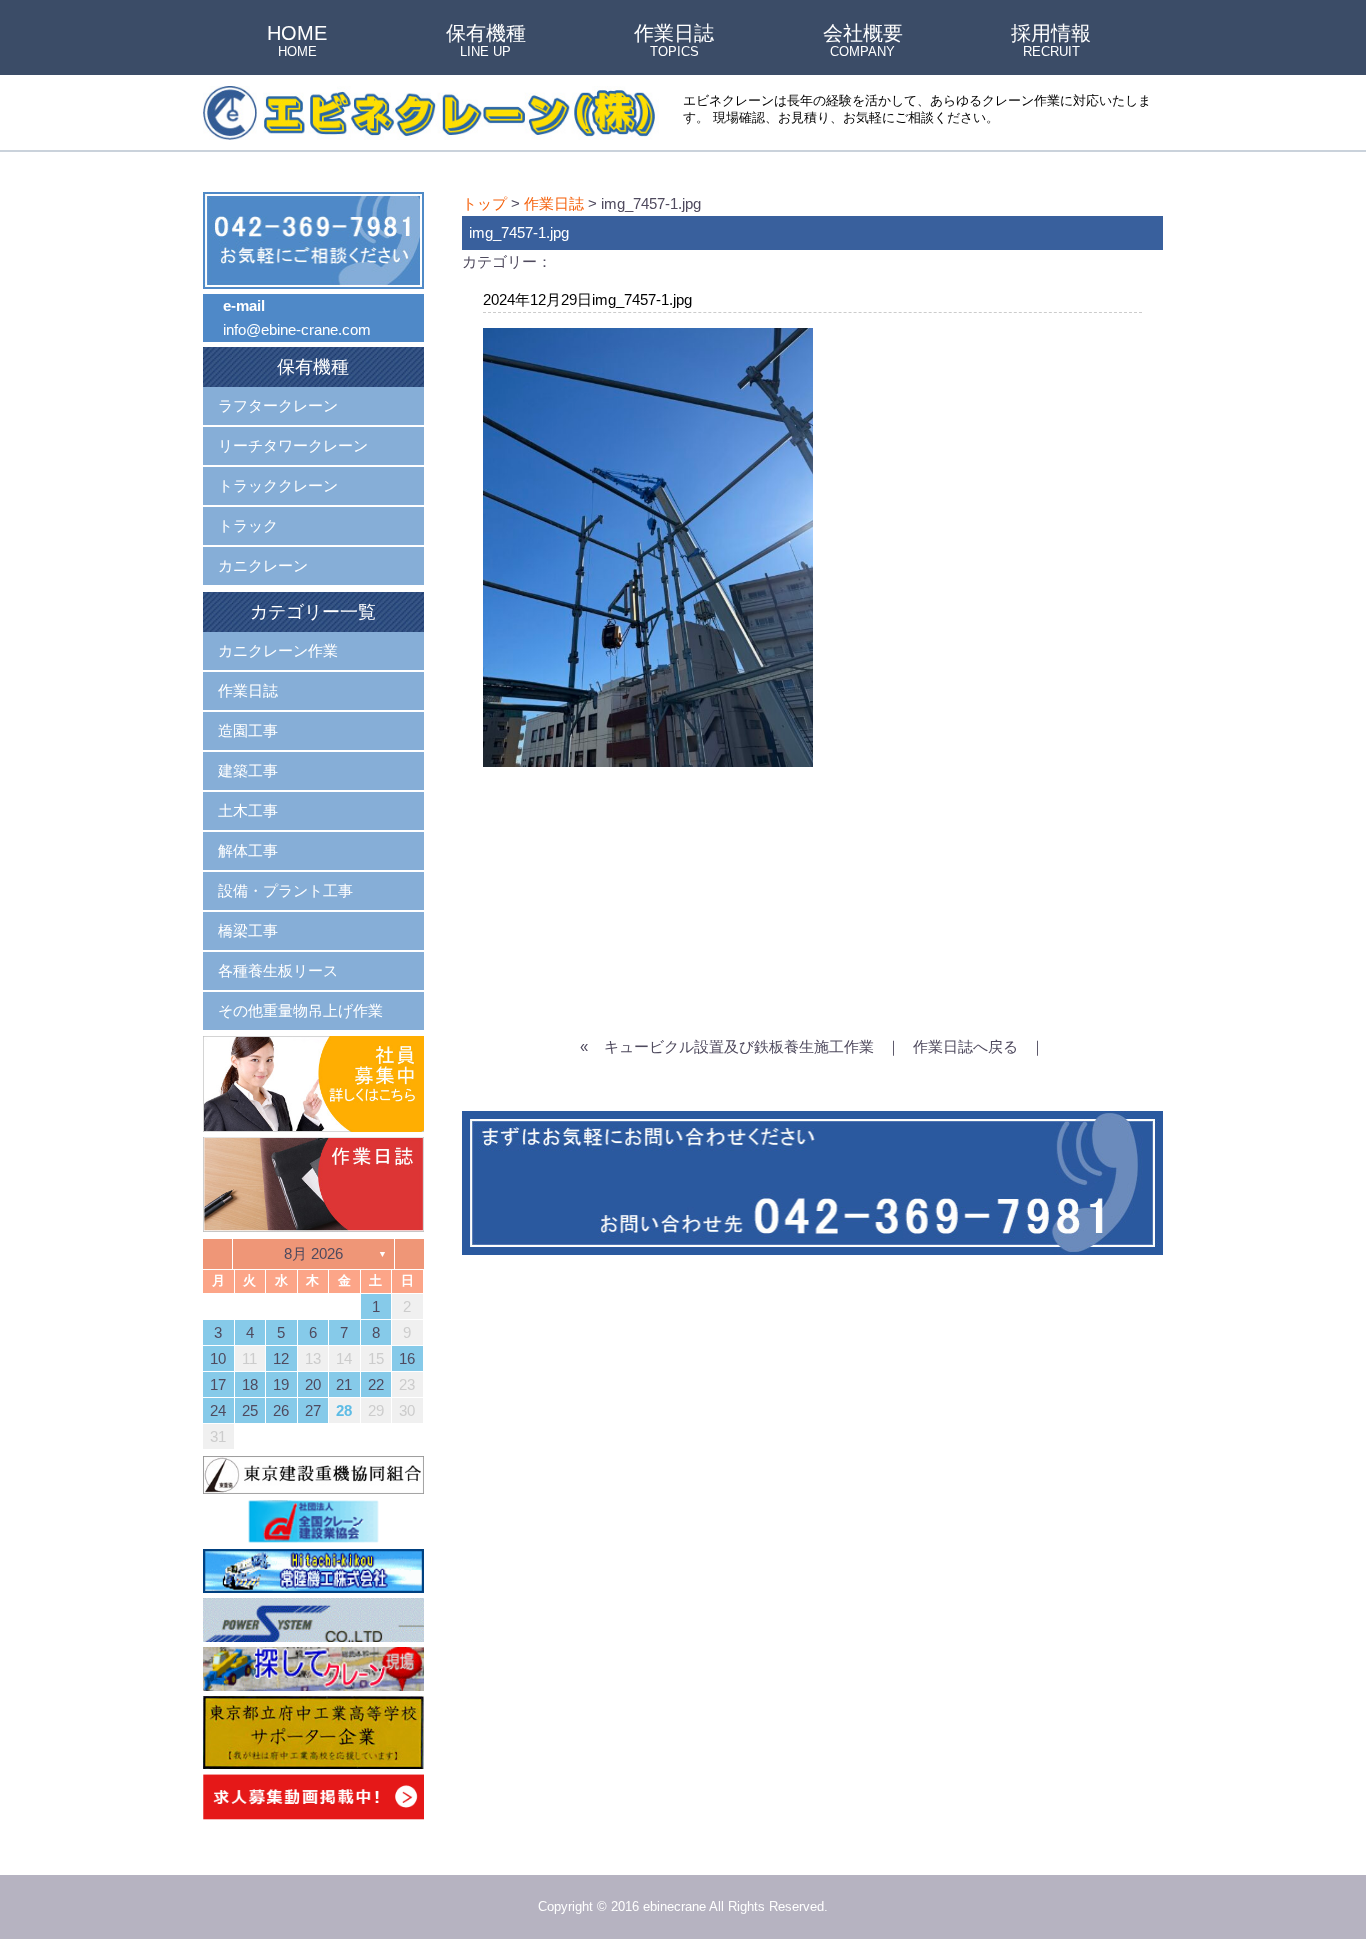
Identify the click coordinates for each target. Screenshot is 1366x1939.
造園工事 (248, 730)
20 (313, 1384)
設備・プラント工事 (285, 890)
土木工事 (248, 810)
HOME (297, 42)
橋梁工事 (248, 930)
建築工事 (248, 770)
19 (281, 1384)
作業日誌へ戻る (965, 1046)
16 (407, 1358)
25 (250, 1410)
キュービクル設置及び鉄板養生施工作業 (739, 1046)
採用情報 (1051, 42)
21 (344, 1384)
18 (250, 1384)
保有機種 (486, 42)
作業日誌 (674, 42)
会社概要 (863, 42)
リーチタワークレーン (293, 445)
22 (376, 1384)
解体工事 (248, 850)
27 (313, 1410)
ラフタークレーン (278, 405)
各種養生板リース (278, 970)
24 (218, 1410)
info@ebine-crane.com (297, 329)
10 (218, 1358)
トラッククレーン (278, 485)
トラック (248, 525)
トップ (484, 203)
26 (281, 1410)
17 (218, 1384)
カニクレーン (263, 565)
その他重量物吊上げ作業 (300, 1010)
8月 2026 (313, 1253)
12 (281, 1358)
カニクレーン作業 (278, 650)
